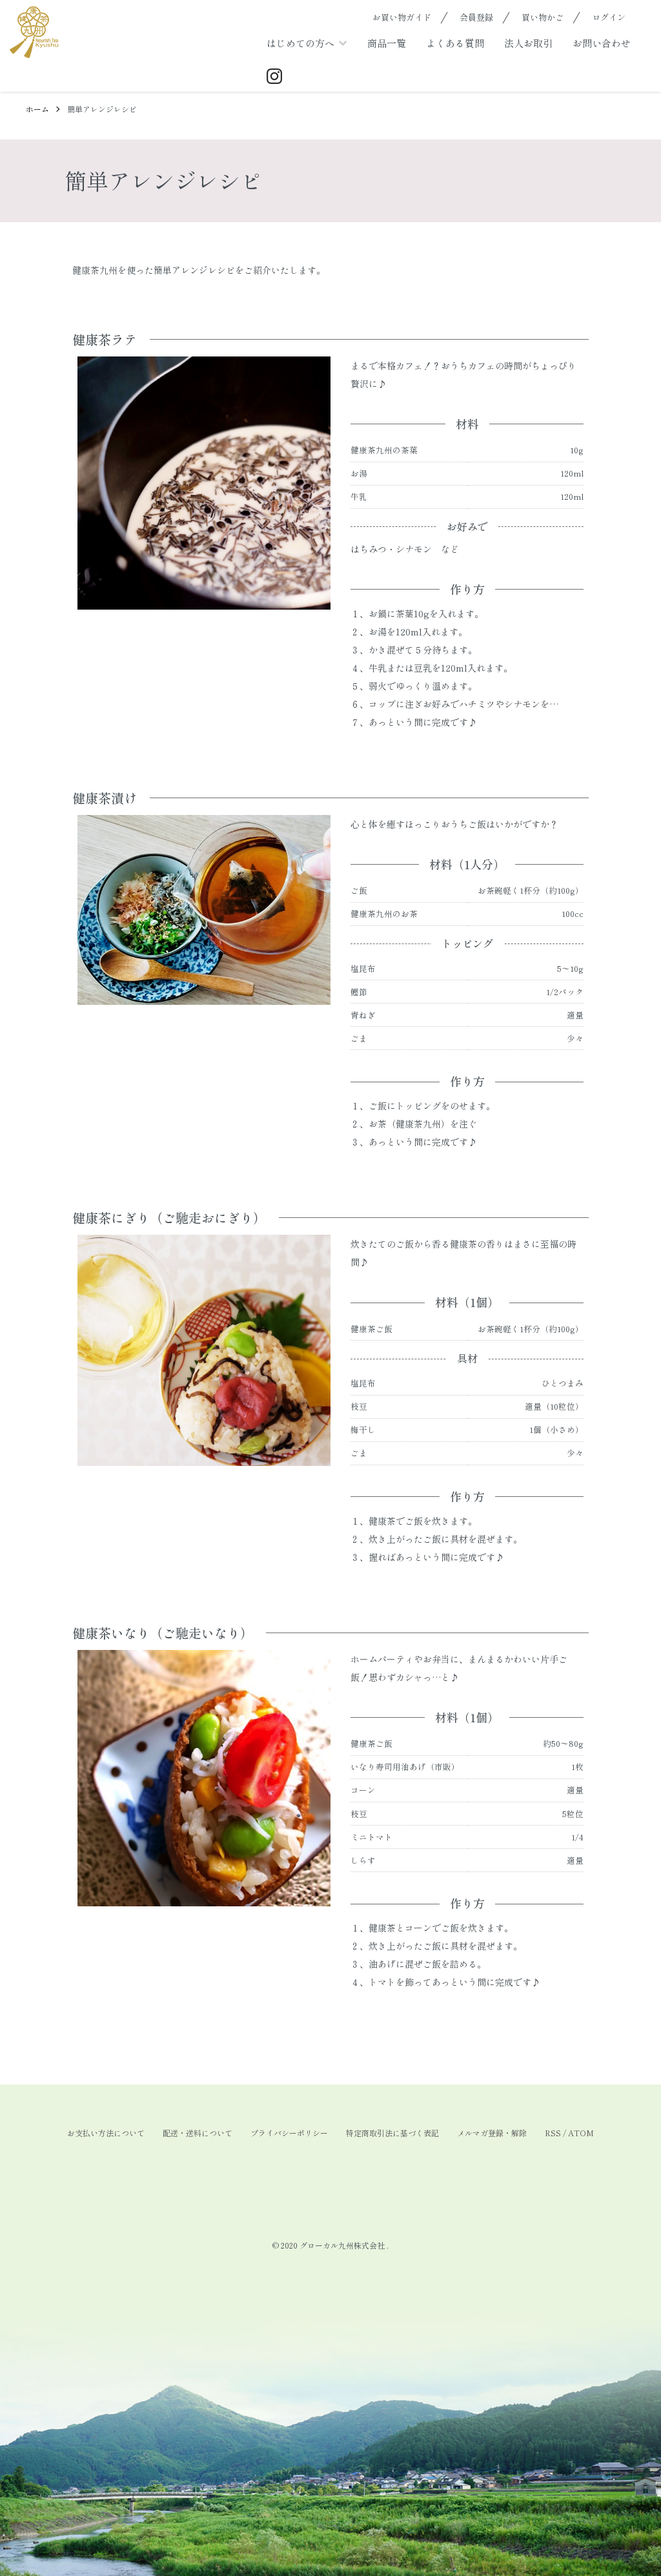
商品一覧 (387, 43)
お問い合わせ (602, 43)
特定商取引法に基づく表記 (392, 2133)
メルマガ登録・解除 (492, 2133)
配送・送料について (198, 2133)
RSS (553, 2133)
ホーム (37, 109)
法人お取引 (528, 43)
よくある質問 (455, 43)
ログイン (609, 17)
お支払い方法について (106, 2133)
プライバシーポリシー (289, 2133)
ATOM (581, 2133)
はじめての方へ (300, 43)
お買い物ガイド (402, 17)
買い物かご (543, 17)
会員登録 (476, 17)
